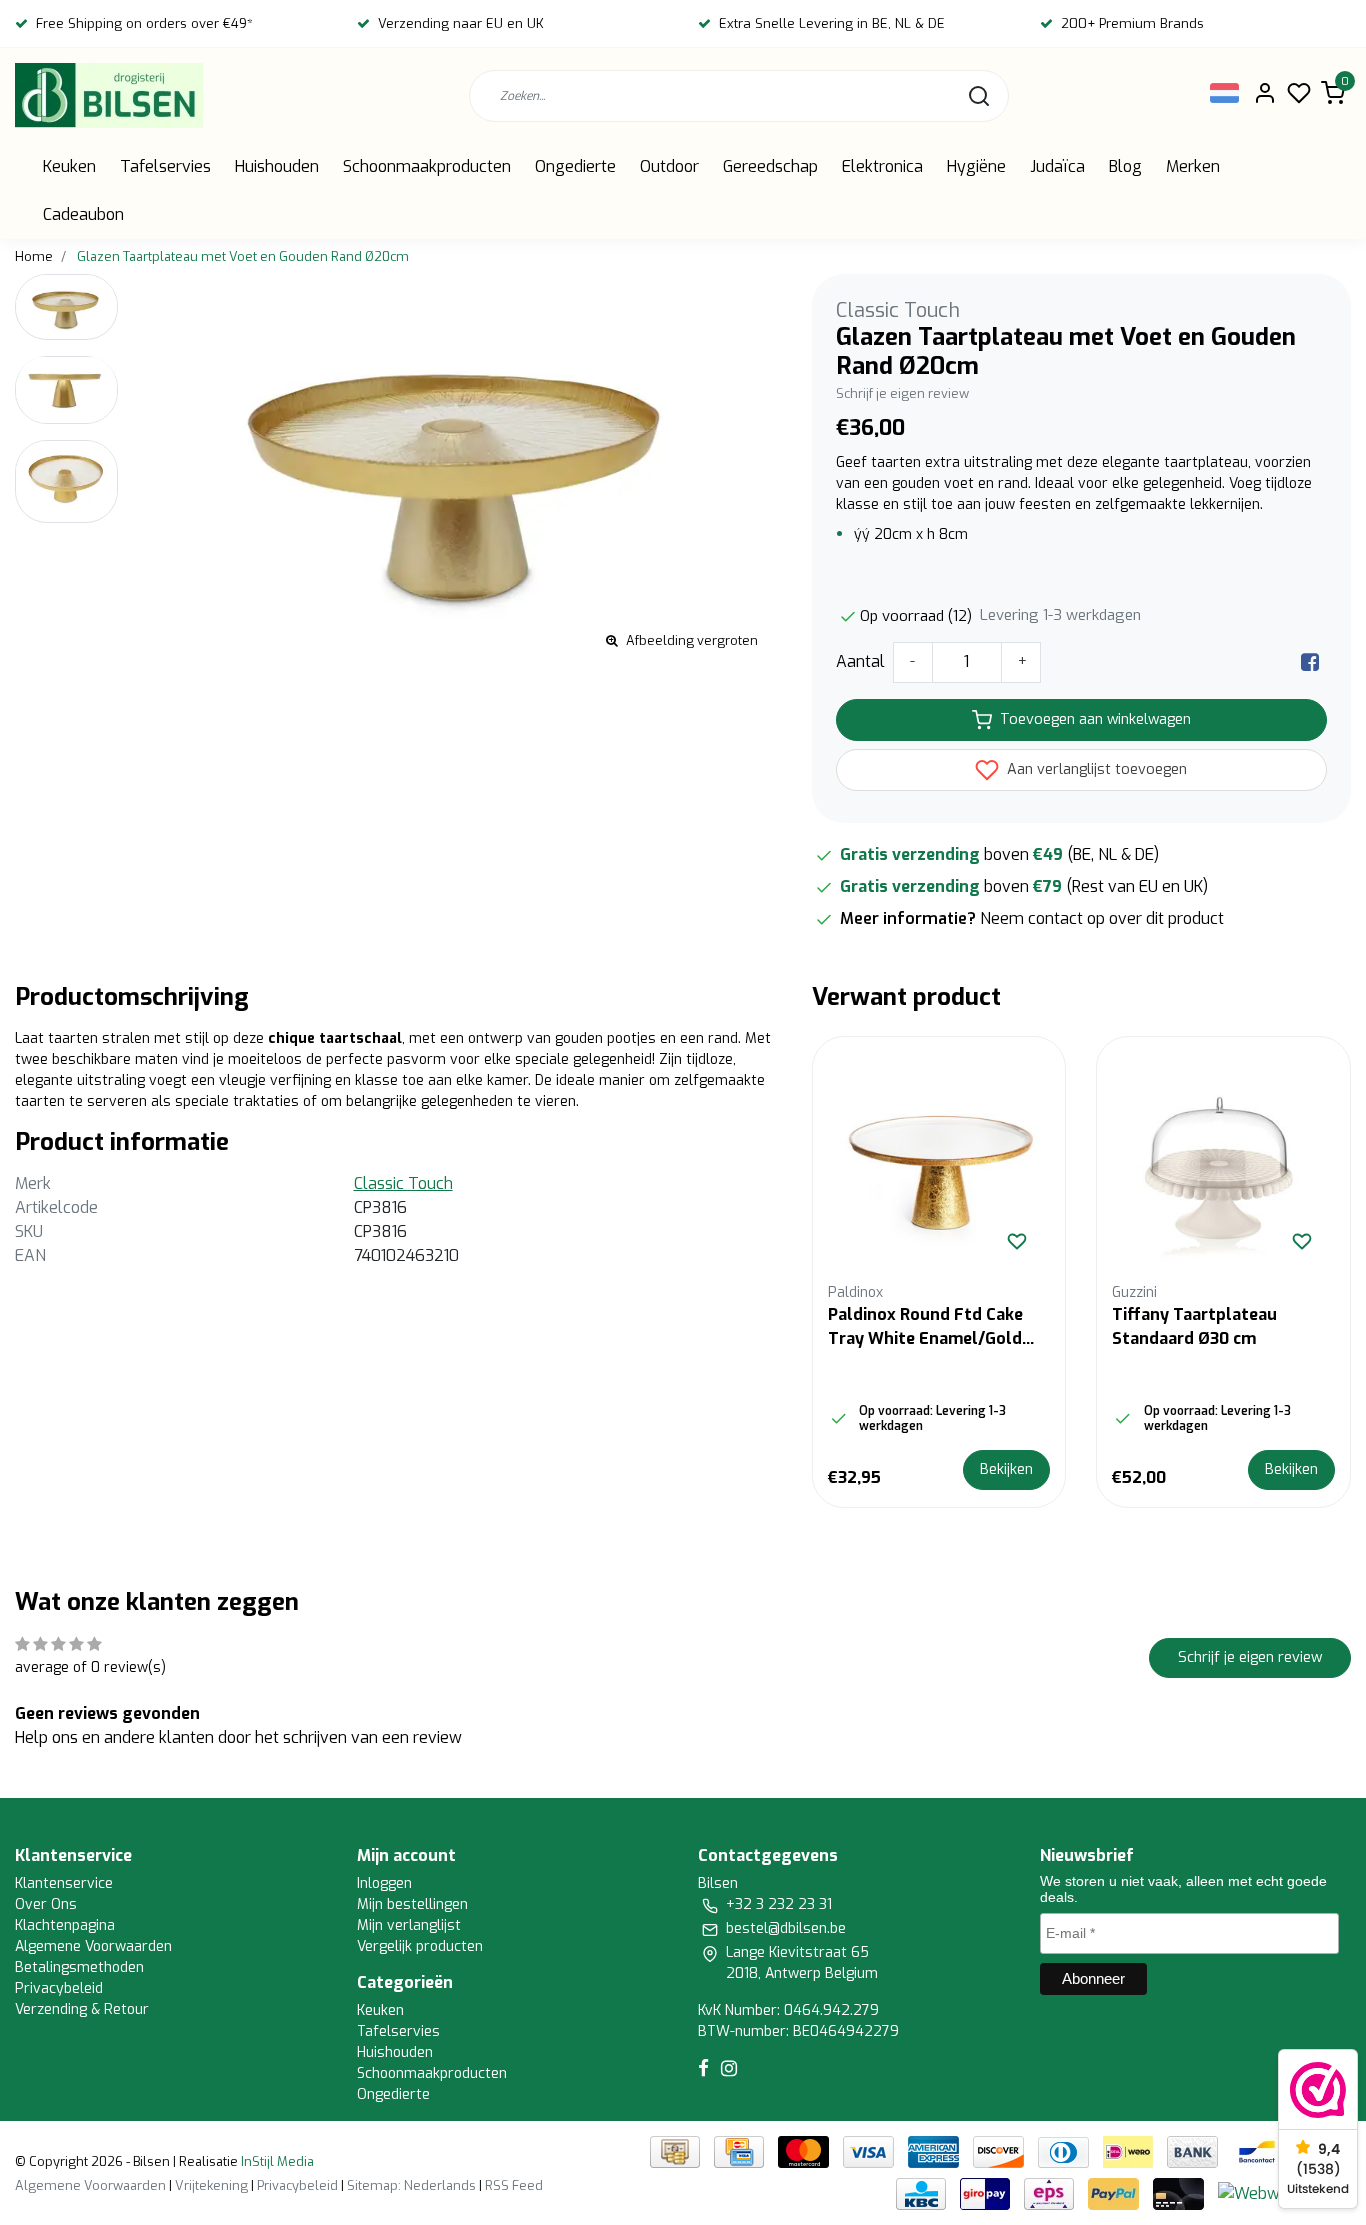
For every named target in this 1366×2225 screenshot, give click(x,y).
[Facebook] (1310, 661)
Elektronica (882, 166)
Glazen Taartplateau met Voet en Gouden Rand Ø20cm (243, 256)
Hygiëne (976, 166)
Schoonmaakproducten (427, 166)
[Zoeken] (979, 96)
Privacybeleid (59, 1988)
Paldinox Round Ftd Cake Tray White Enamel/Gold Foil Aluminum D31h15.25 (925, 1327)
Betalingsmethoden (79, 1967)
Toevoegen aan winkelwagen (1095, 719)
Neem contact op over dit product (1102, 918)
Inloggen (384, 1883)
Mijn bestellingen (412, 1904)
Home (34, 256)
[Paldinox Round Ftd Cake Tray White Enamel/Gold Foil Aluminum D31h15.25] (939, 1163)
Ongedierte (575, 166)
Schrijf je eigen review (902, 393)
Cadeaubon (83, 214)
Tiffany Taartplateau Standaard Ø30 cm (1194, 1326)
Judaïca (1057, 166)
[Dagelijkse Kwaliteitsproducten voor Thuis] (109, 95)
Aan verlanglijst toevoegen (1095, 769)
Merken (1193, 166)
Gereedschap (770, 166)
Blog (1125, 166)
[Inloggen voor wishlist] (1017, 1241)
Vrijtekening (211, 2185)
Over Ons (46, 1904)
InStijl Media (276, 2161)
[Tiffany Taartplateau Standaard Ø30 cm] (1223, 1163)
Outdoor (669, 166)
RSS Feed (514, 2185)
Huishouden (277, 166)
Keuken (69, 166)
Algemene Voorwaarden (93, 1946)
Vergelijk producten (420, 1946)
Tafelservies (165, 166)
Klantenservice (64, 1883)
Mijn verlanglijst (409, 1925)
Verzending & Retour (82, 2009)
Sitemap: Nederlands (411, 2185)
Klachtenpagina (65, 1925)
